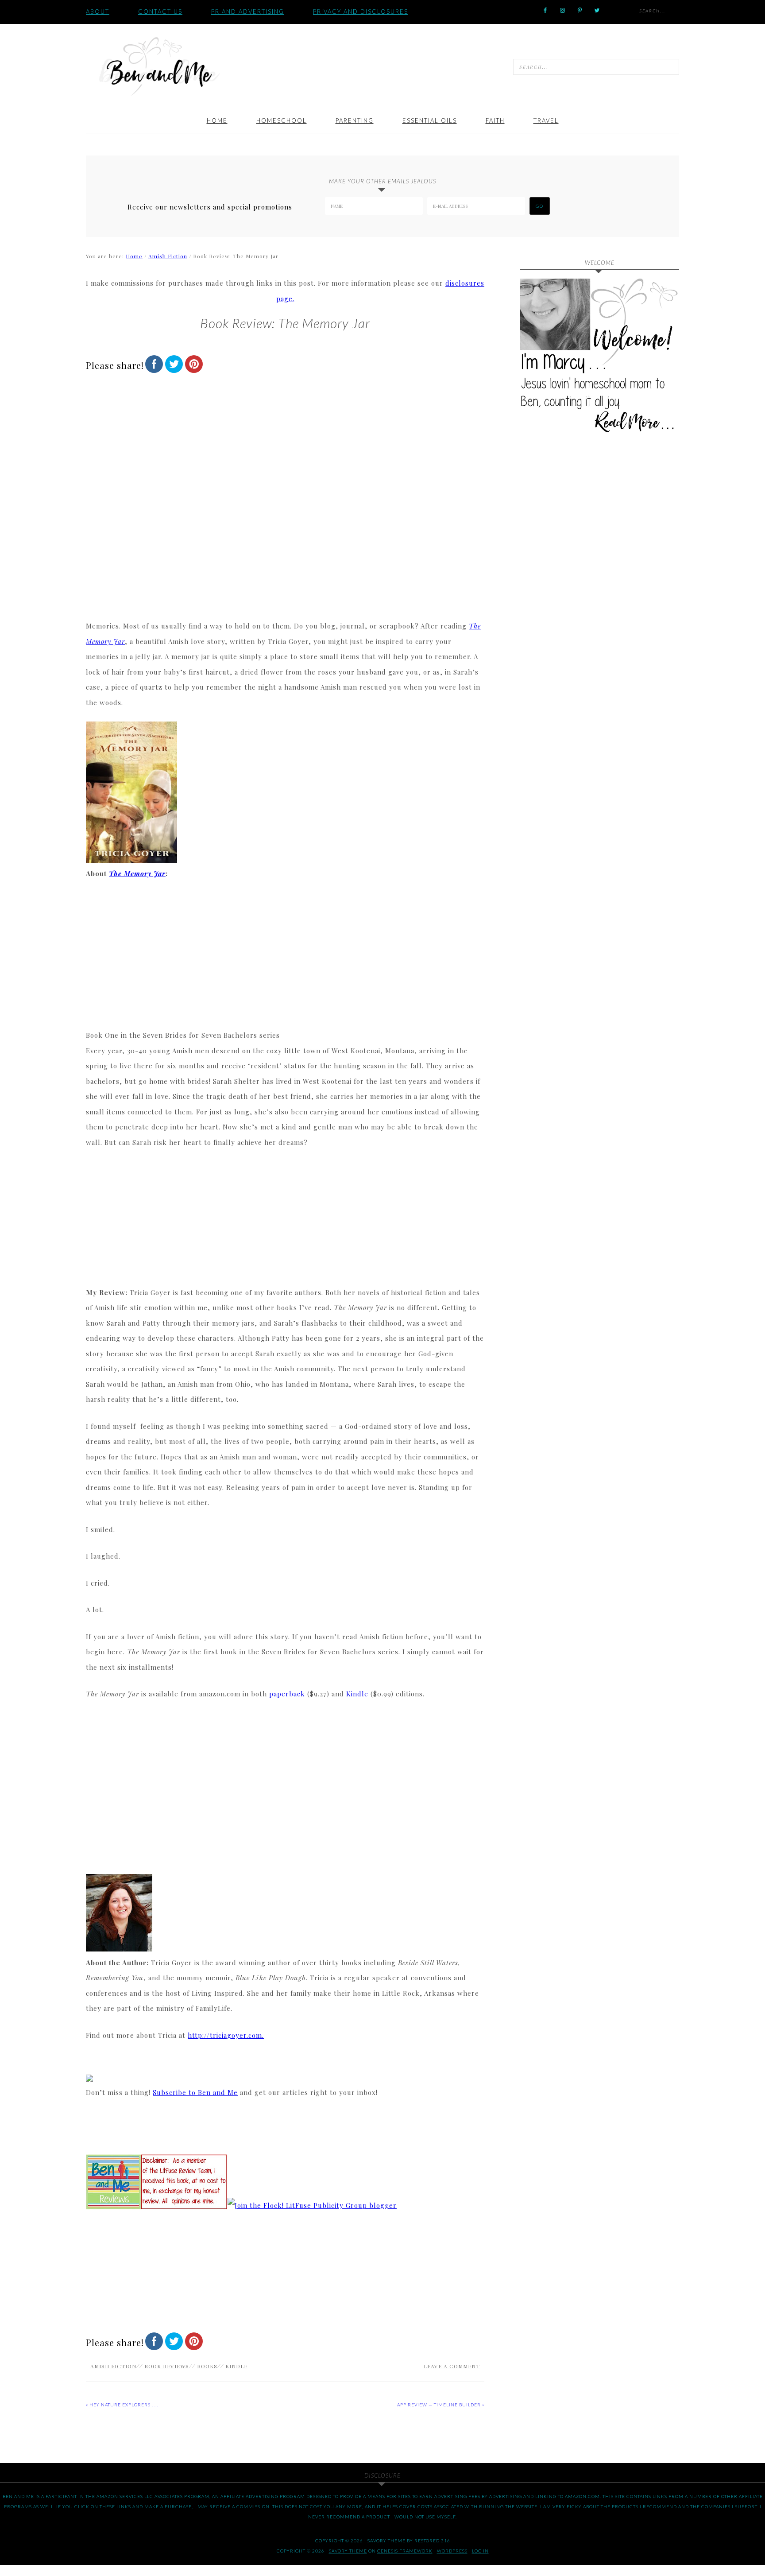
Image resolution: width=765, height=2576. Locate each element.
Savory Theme (348, 2551)
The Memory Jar (137, 873)
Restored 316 (432, 2541)
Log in (480, 2551)
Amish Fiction (113, 2366)
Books (207, 2366)
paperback (287, 1694)
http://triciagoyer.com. (226, 2035)
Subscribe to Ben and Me (195, 2092)
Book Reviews (167, 2366)
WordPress (452, 2551)
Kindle (357, 1694)
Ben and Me (159, 66)
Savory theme (386, 2541)
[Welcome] (599, 358)
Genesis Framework (405, 2551)
